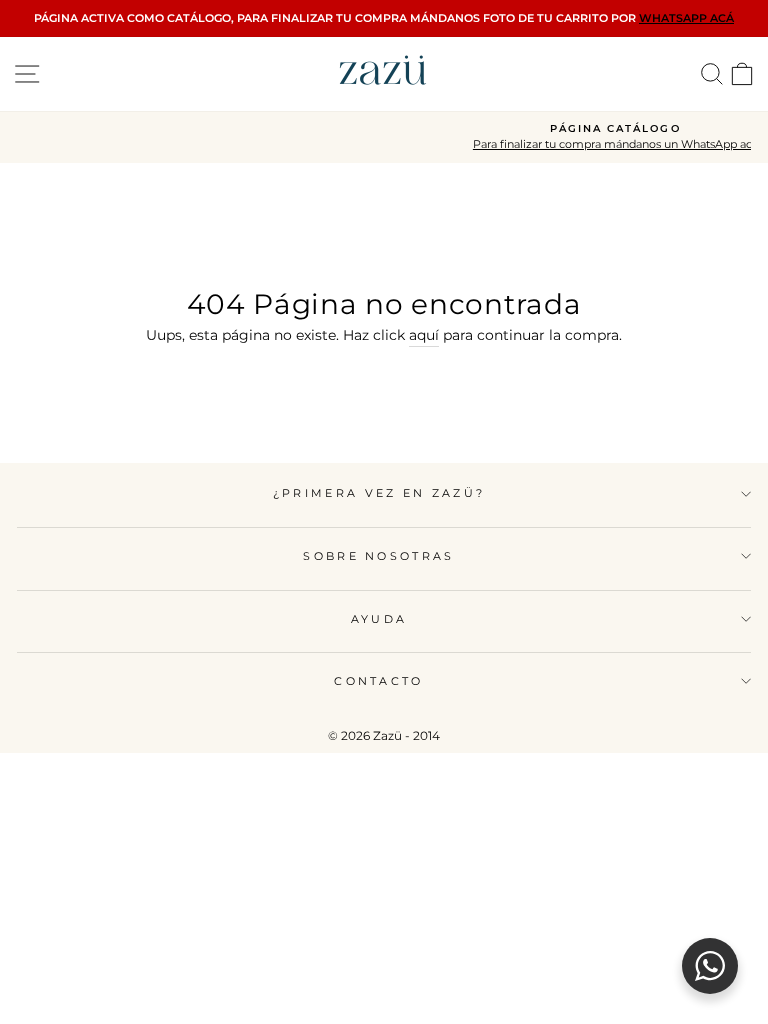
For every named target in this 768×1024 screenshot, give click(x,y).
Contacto (379, 681)
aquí (424, 335)
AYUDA (379, 619)
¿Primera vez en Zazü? (379, 493)
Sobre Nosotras (378, 556)
